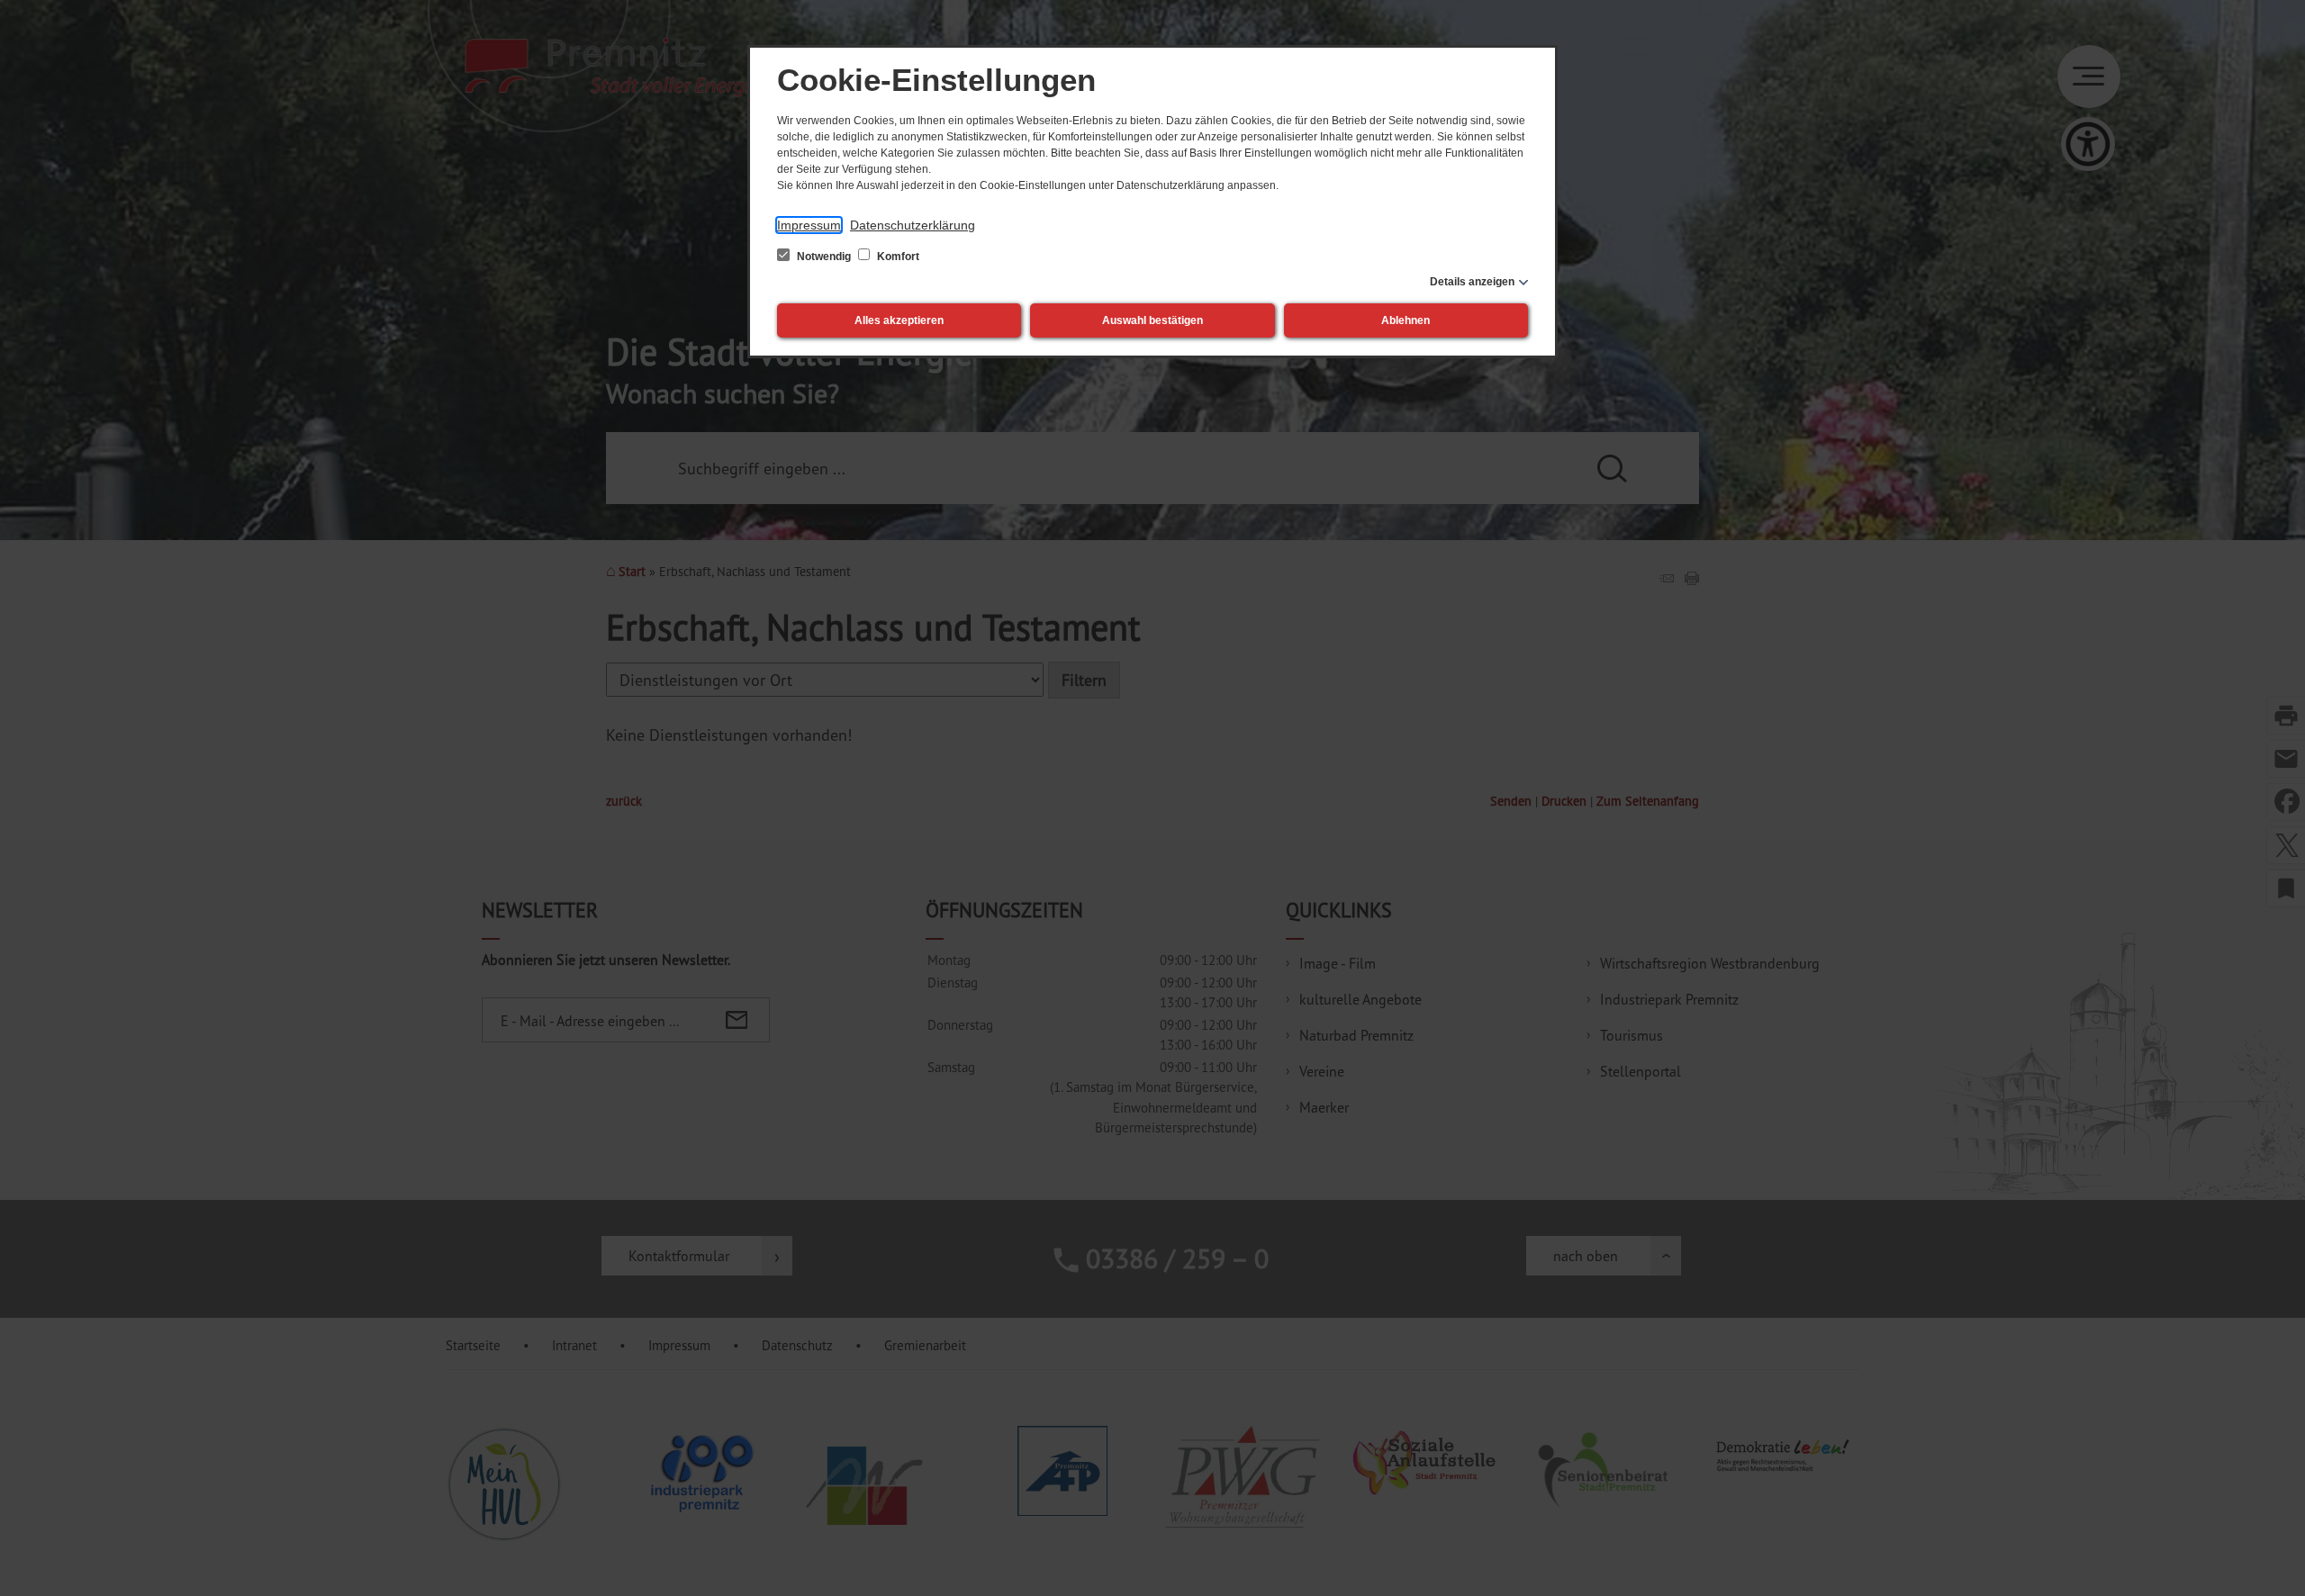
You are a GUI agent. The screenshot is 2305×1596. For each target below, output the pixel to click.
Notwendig (824, 257)
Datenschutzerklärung (913, 225)
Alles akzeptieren (899, 320)
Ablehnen (1406, 320)
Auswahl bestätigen (1152, 320)
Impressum (809, 225)
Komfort (897, 257)
